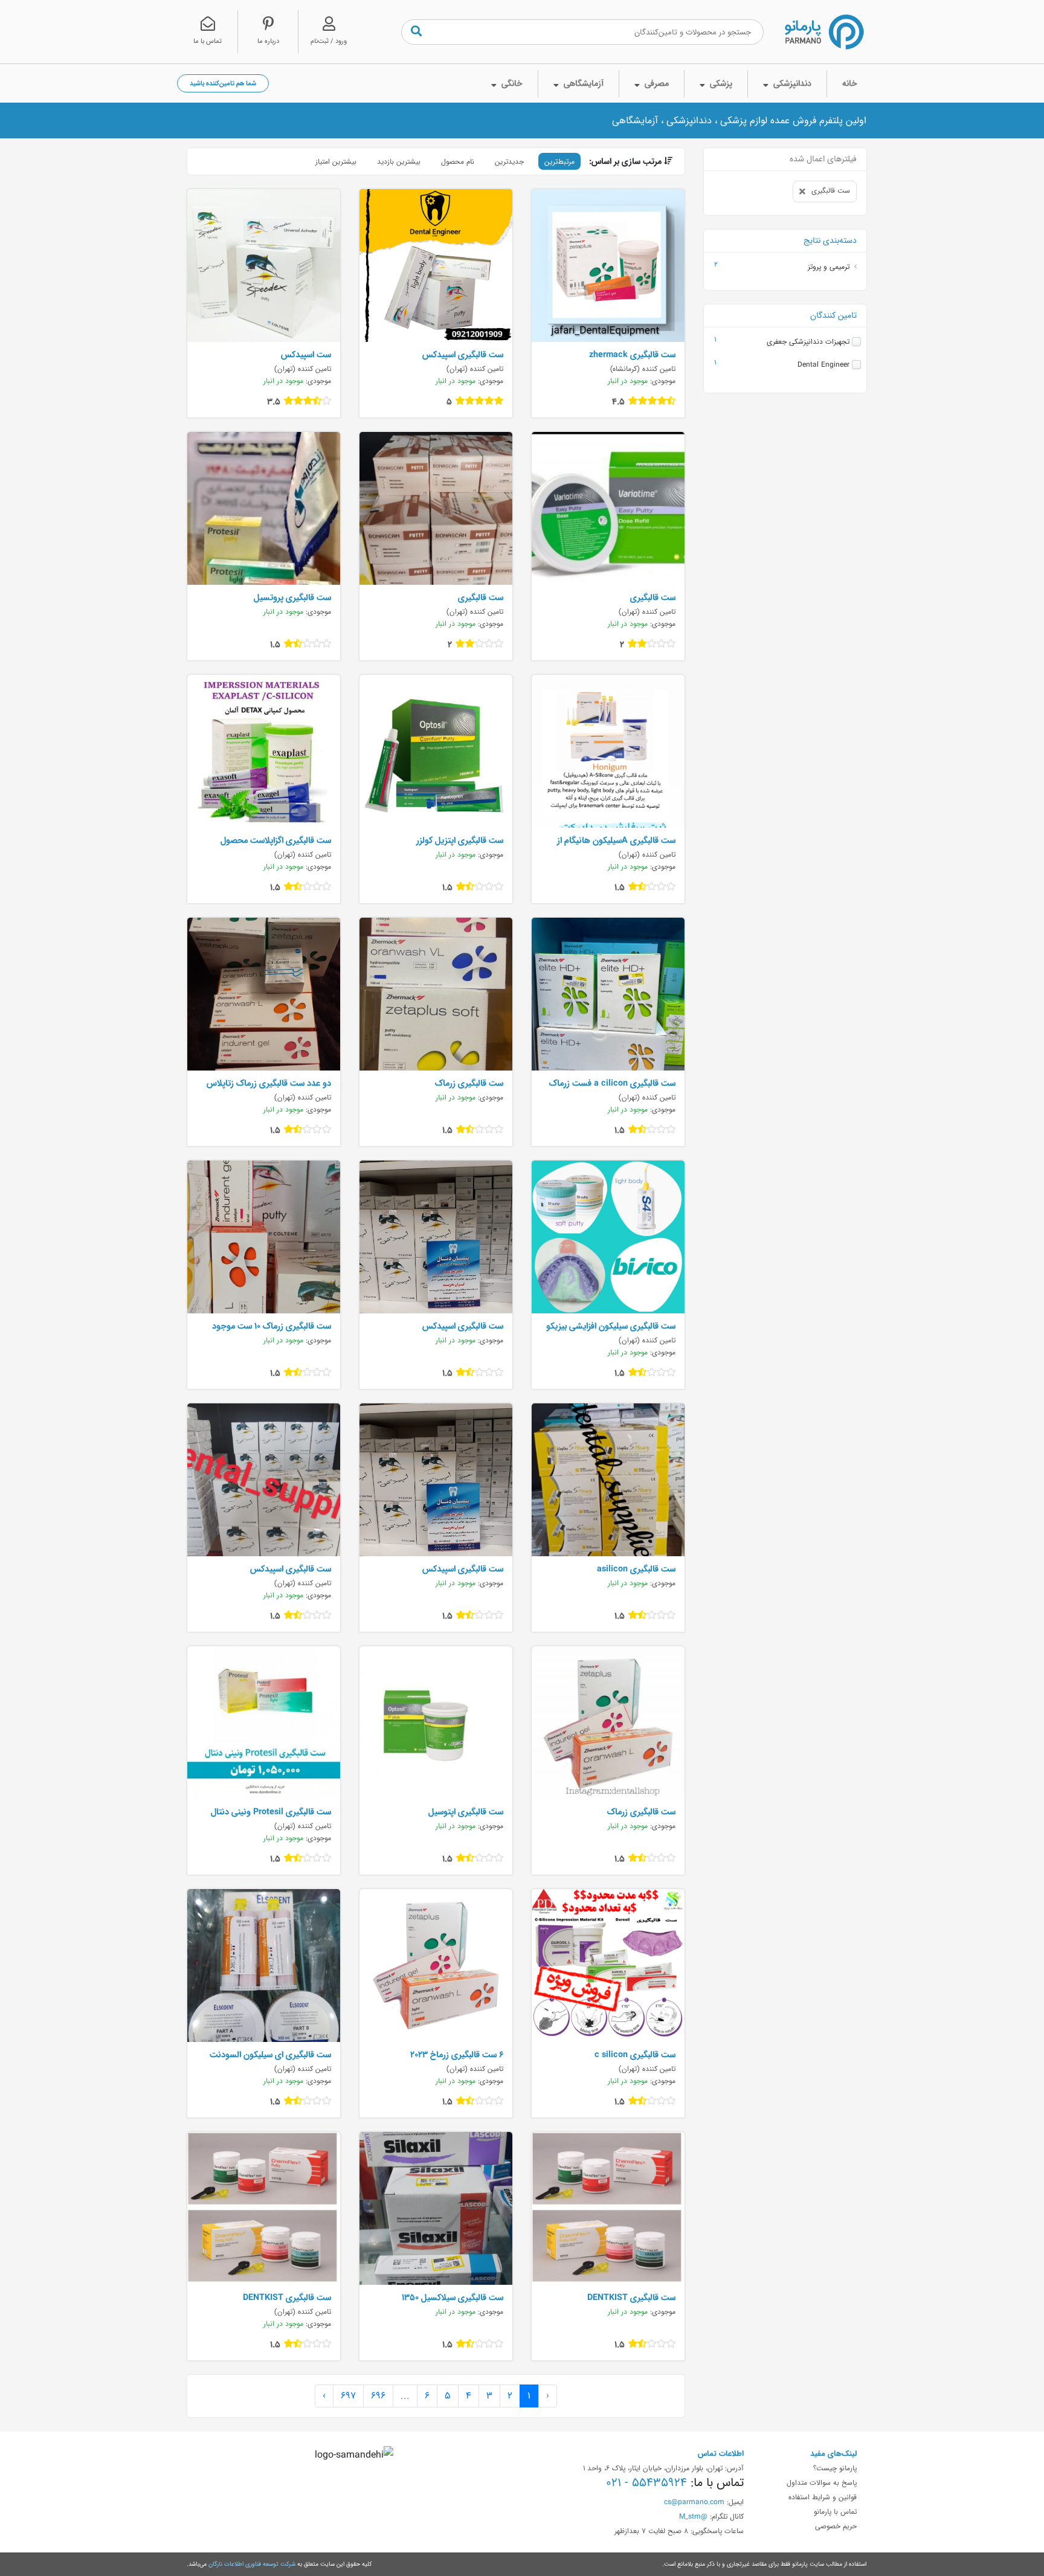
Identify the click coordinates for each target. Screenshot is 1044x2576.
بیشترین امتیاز (336, 161)
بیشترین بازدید (399, 161)
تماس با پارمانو (835, 2511)
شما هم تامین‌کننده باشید (223, 83)
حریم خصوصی (836, 2526)
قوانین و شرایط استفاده (823, 2497)
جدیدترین (509, 161)
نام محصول (458, 161)
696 (378, 2396)
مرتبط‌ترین (559, 161)
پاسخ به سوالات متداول (822, 2482)
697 (348, 2396)
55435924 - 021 (646, 2482)
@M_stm (693, 2516)
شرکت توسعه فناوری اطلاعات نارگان (252, 2564)
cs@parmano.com (694, 2502)
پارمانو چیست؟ (835, 2468)
